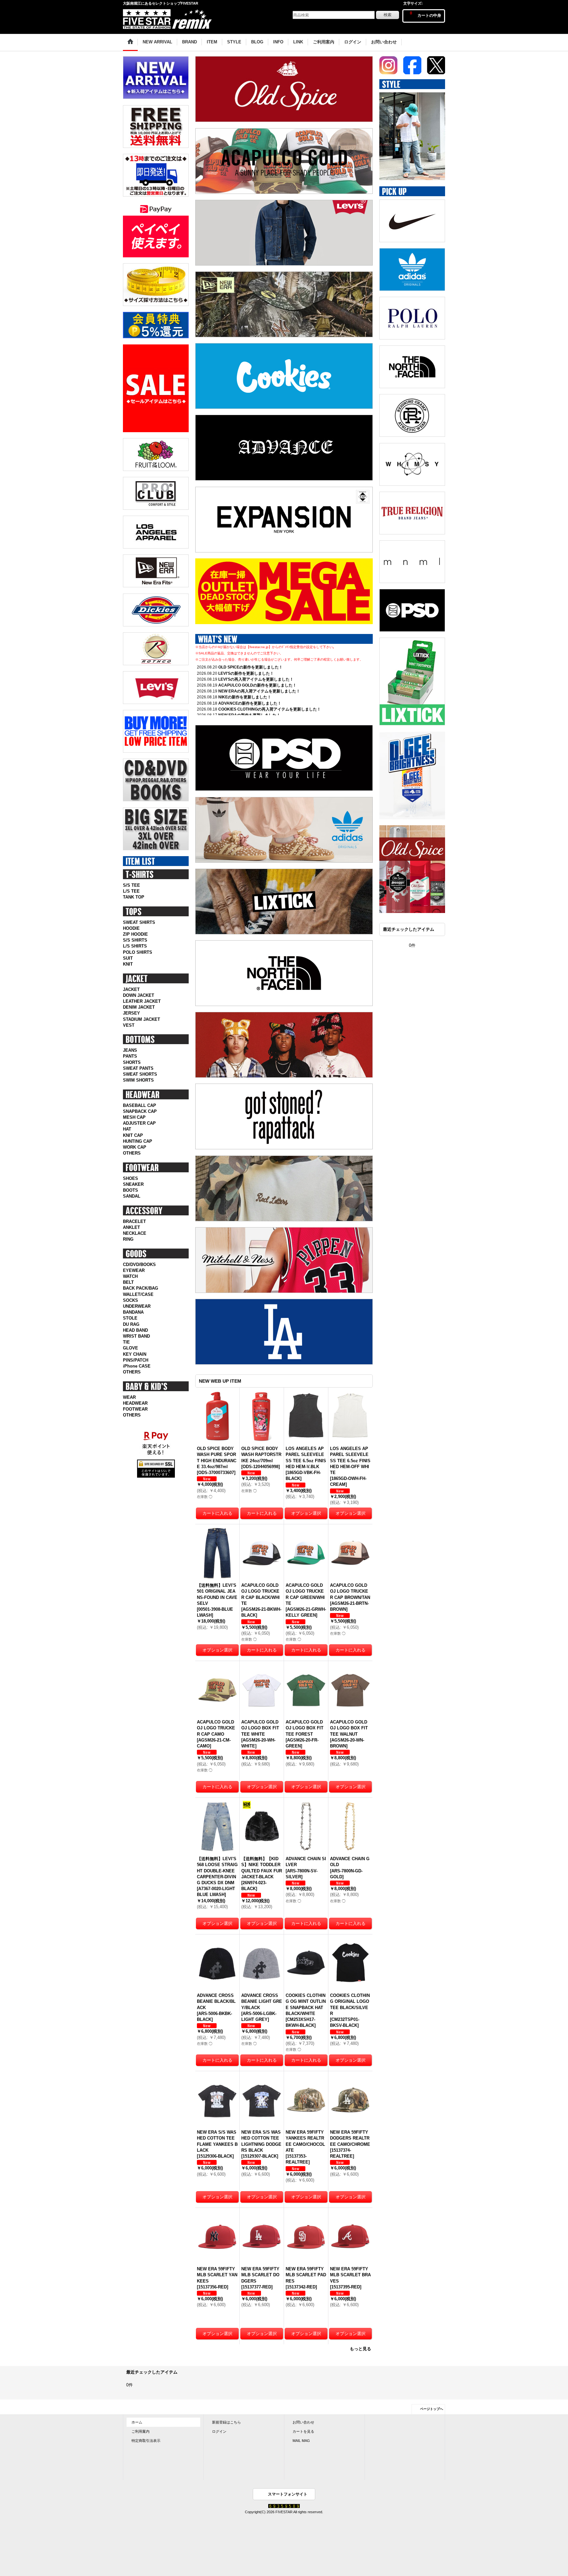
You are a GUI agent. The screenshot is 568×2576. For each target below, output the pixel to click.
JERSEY (131, 1013)
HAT (127, 1129)
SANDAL (132, 1196)
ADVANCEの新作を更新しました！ (250, 703)
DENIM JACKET (139, 1007)
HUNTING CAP (138, 1141)
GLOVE (130, 1348)
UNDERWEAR (137, 1306)
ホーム (137, 2422)
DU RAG (131, 1324)
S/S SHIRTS (135, 940)
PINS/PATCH (136, 1360)
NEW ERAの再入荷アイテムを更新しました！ (259, 691)
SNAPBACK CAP (140, 1111)
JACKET (131, 989)
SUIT (128, 958)
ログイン (219, 2431)
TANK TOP (134, 897)
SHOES (130, 1178)
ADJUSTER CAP (139, 1123)
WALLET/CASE (138, 1294)
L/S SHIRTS (135, 946)
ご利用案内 (141, 2431)
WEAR (129, 1397)
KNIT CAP (133, 1135)
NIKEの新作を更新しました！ (245, 697)
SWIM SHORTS (138, 1080)
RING (128, 1239)
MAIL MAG (301, 2441)
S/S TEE (131, 885)
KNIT (128, 964)
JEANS (130, 1050)
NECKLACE (135, 1233)
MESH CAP (134, 1117)
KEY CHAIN (135, 1354)
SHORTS (132, 1062)
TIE (126, 1342)
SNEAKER (133, 1184)
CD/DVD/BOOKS (139, 1265)
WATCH (130, 1276)
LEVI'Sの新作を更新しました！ (246, 673)
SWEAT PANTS (138, 1068)
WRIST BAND (136, 1336)
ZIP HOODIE (135, 934)
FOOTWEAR (135, 1409)
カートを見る (303, 2431)
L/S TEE (131, 891)
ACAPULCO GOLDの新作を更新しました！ (257, 685)
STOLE (130, 1318)
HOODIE (131, 928)
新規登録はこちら (226, 2422)
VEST (129, 1025)
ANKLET (131, 1227)
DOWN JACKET (139, 995)
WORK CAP (135, 1147)
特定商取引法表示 (146, 2441)
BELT (128, 1282)
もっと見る (360, 2349)
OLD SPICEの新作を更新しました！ (250, 667)
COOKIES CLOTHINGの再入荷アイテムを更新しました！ (270, 709)
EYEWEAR (134, 1270)
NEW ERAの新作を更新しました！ (249, 715)
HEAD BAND (135, 1330)
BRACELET (134, 1221)
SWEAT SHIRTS (139, 922)
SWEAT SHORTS (140, 1074)
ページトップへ (432, 2409)
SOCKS (130, 1300)
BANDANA (133, 1312)
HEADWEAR (135, 1403)
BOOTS (130, 1190)
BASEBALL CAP (140, 1105)
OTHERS (132, 1153)
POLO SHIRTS (138, 952)
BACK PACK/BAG (141, 1288)
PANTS (130, 1056)
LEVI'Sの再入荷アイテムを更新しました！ (256, 679)
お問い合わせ (303, 2422)
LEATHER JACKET (142, 1001)
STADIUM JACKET (142, 1019)
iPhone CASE (137, 1366)
